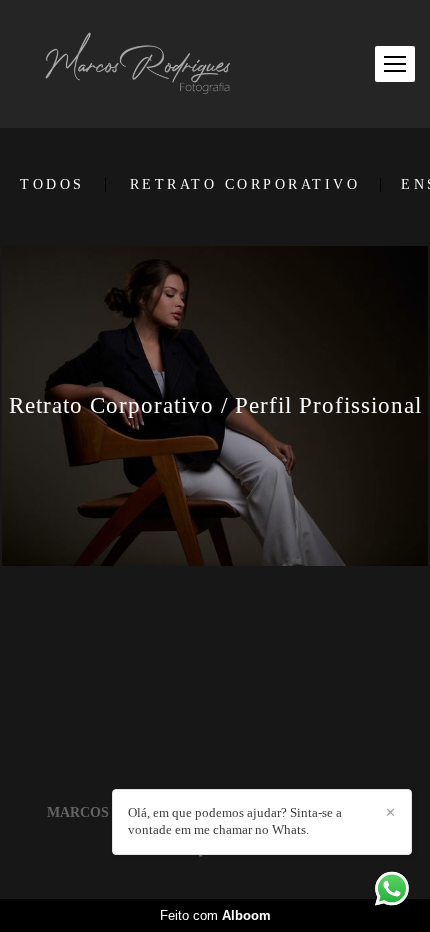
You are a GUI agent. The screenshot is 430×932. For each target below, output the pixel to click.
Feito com (215, 915)
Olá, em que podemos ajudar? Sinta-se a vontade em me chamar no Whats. (235, 821)
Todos (52, 185)
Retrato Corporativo (245, 185)
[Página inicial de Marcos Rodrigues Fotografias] (139, 64)
